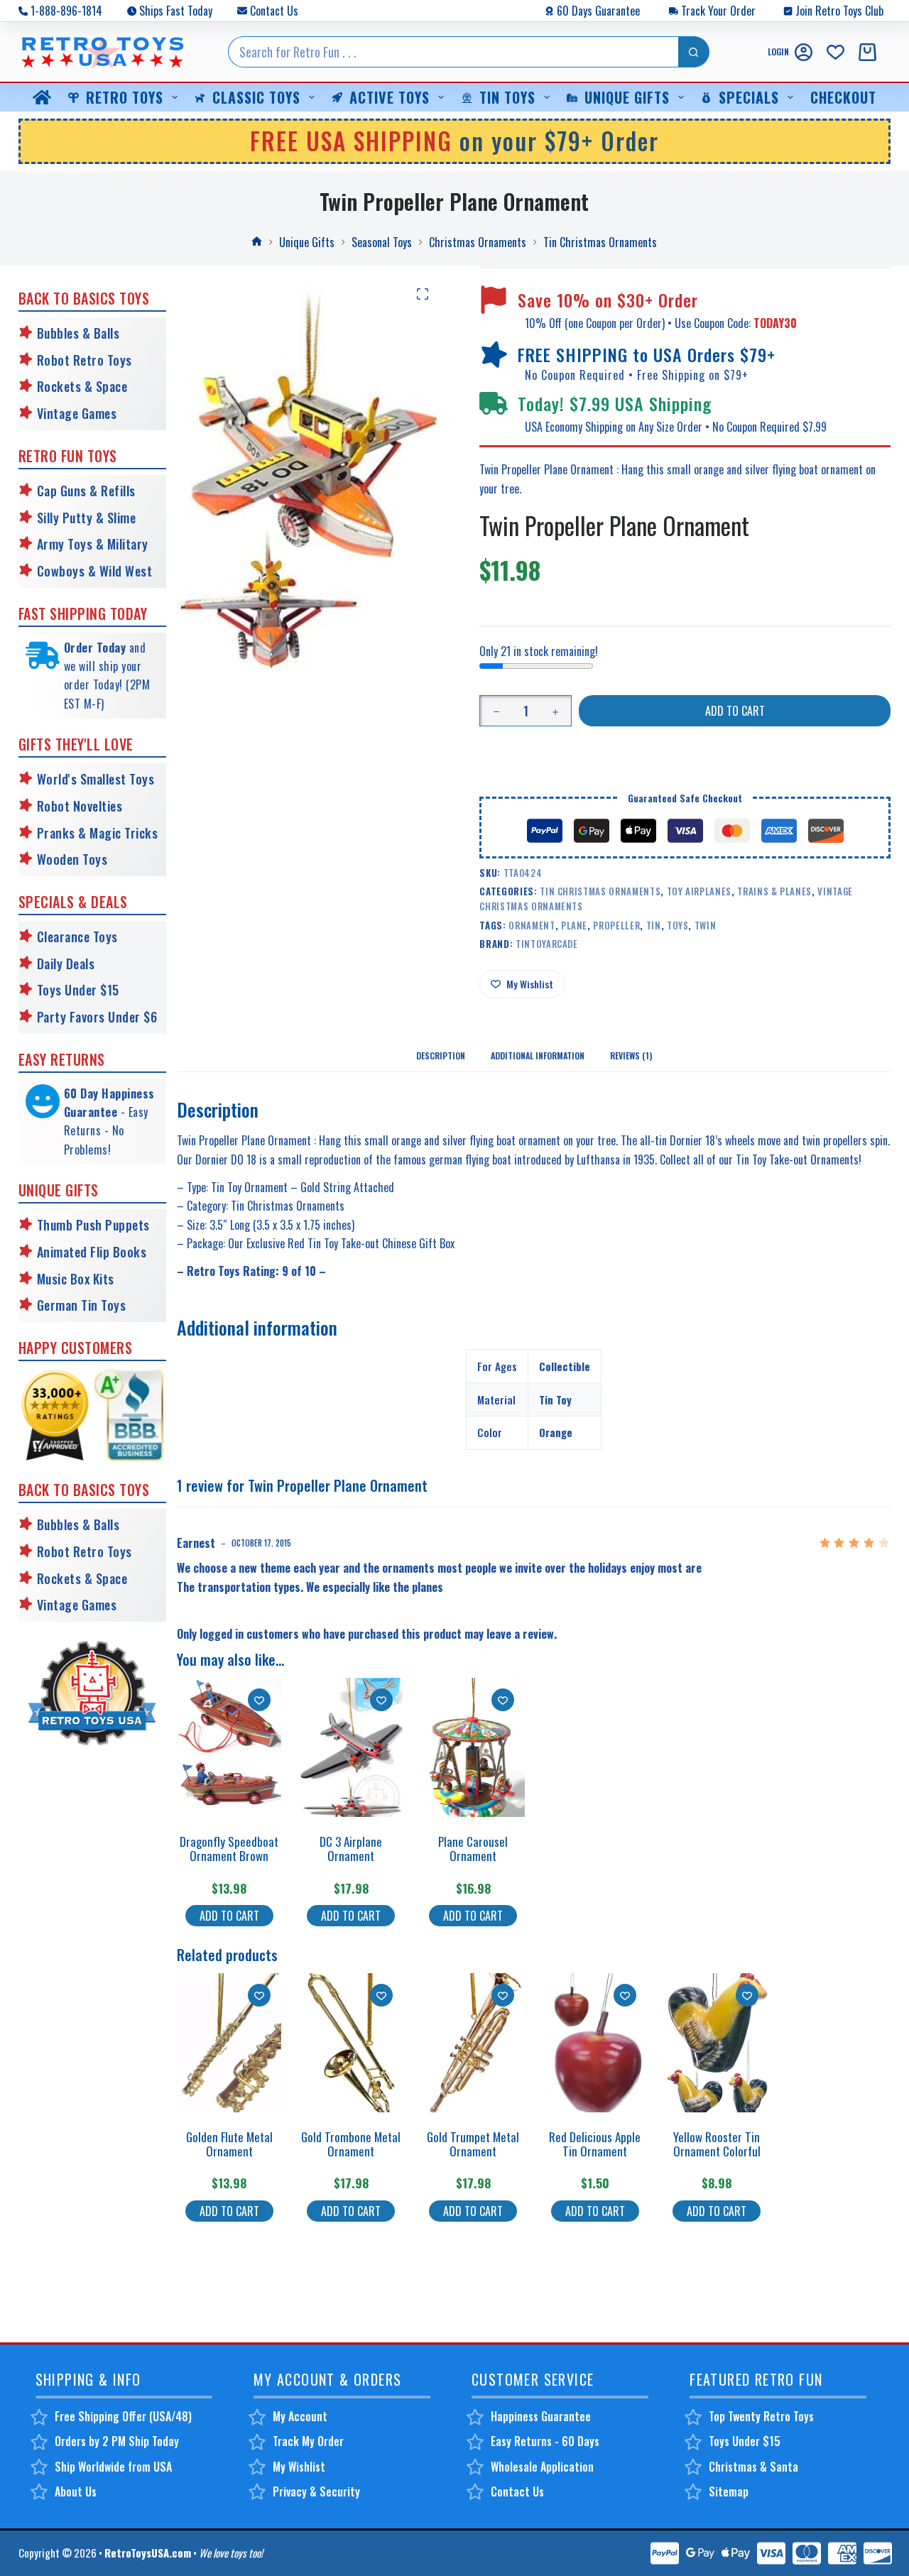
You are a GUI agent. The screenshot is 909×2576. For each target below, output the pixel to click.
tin (654, 925)
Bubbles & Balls (78, 333)
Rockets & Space (82, 386)
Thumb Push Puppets (93, 1225)
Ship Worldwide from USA (113, 2467)
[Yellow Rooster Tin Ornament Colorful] (717, 2043)
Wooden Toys (72, 859)
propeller (616, 925)
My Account (300, 2416)
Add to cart (735, 711)
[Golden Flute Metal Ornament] (229, 2043)
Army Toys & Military (93, 544)
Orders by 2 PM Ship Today (117, 2441)
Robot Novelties (80, 806)
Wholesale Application (542, 2467)
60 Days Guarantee (598, 11)
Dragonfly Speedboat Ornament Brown (229, 1849)
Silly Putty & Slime (87, 518)
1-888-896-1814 (66, 11)
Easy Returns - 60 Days (545, 2441)
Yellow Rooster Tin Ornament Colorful (717, 2144)
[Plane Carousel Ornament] (473, 1747)
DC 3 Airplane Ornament (351, 1849)
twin (706, 925)
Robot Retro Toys (85, 360)
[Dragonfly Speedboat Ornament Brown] (229, 1747)
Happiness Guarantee (541, 2416)
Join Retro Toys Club (839, 11)
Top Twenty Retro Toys (761, 2416)
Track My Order (308, 2441)
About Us (76, 2492)
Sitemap (729, 2492)
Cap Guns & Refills (86, 491)
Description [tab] (441, 1055)
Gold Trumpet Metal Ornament (473, 2144)
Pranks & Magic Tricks (98, 833)
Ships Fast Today (176, 11)
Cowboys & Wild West (95, 571)
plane (574, 925)
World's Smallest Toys (96, 779)
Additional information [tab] (538, 1055)
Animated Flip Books (92, 1252)
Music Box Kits (76, 1279)
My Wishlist (299, 2467)
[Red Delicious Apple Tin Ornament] (595, 2043)
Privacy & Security (316, 2492)
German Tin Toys (82, 1305)
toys (678, 925)
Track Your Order (718, 11)
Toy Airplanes (699, 891)
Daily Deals (66, 964)
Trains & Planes (774, 891)
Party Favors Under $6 (97, 1017)
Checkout (843, 97)
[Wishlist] (835, 52)
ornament (532, 925)
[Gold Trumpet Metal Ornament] (473, 2043)
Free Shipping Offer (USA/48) (123, 2416)
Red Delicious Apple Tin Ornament (595, 2144)
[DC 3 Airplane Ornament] (351, 1747)
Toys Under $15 (78, 990)
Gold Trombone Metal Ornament (351, 2144)
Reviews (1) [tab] (631, 1055)
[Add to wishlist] (259, 1700)
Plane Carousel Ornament (473, 1849)
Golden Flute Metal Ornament (229, 2144)
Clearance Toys (77, 937)
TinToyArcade (547, 944)
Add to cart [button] (229, 1916)
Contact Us (274, 11)
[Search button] (694, 52)
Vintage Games (77, 413)
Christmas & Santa (753, 2467)
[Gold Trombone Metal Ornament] (351, 2043)
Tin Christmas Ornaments (600, 891)
